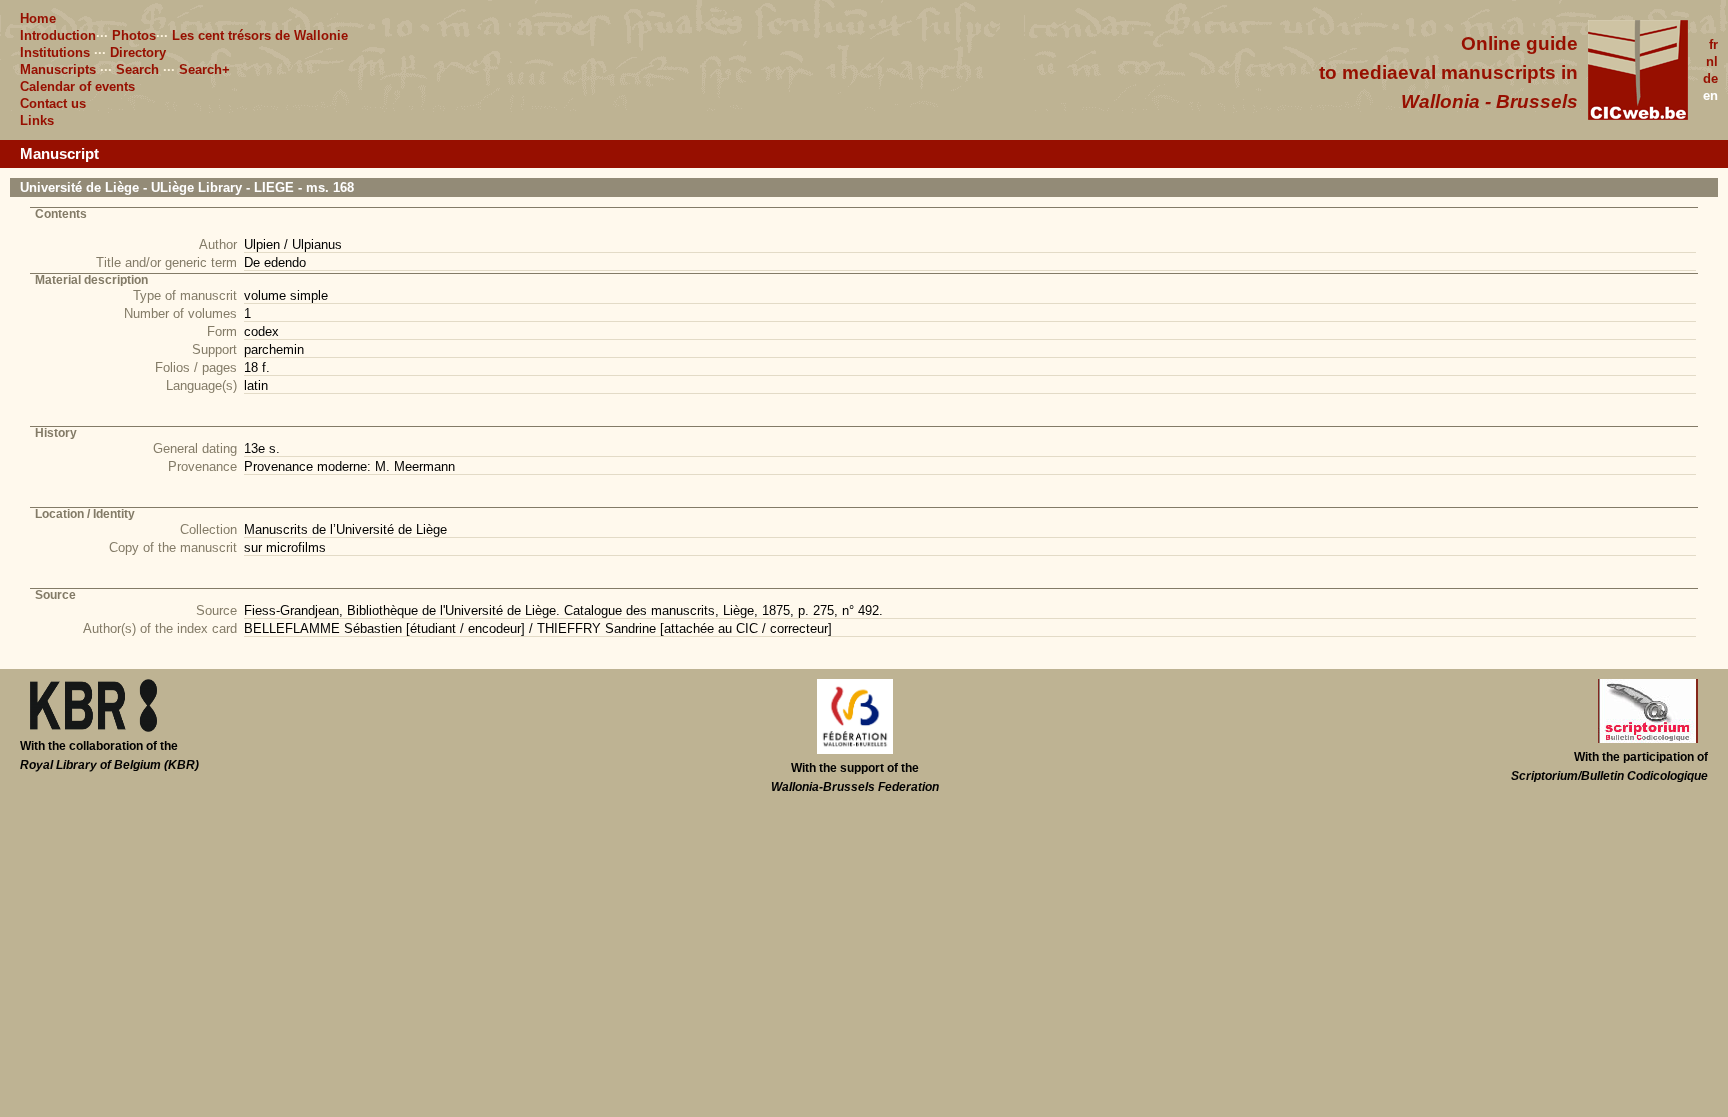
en (1710, 95)
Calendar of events (77, 86)
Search (137, 69)
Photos (134, 35)
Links (37, 120)
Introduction (58, 35)
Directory (138, 52)
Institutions (55, 52)
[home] (1638, 115)
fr (1713, 44)
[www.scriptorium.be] (1648, 739)
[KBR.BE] (93, 728)
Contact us (53, 103)
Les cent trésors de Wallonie (260, 35)
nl (1712, 61)
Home (38, 18)
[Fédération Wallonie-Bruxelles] (855, 750)
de (1710, 78)
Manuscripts (58, 69)
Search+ (204, 69)
